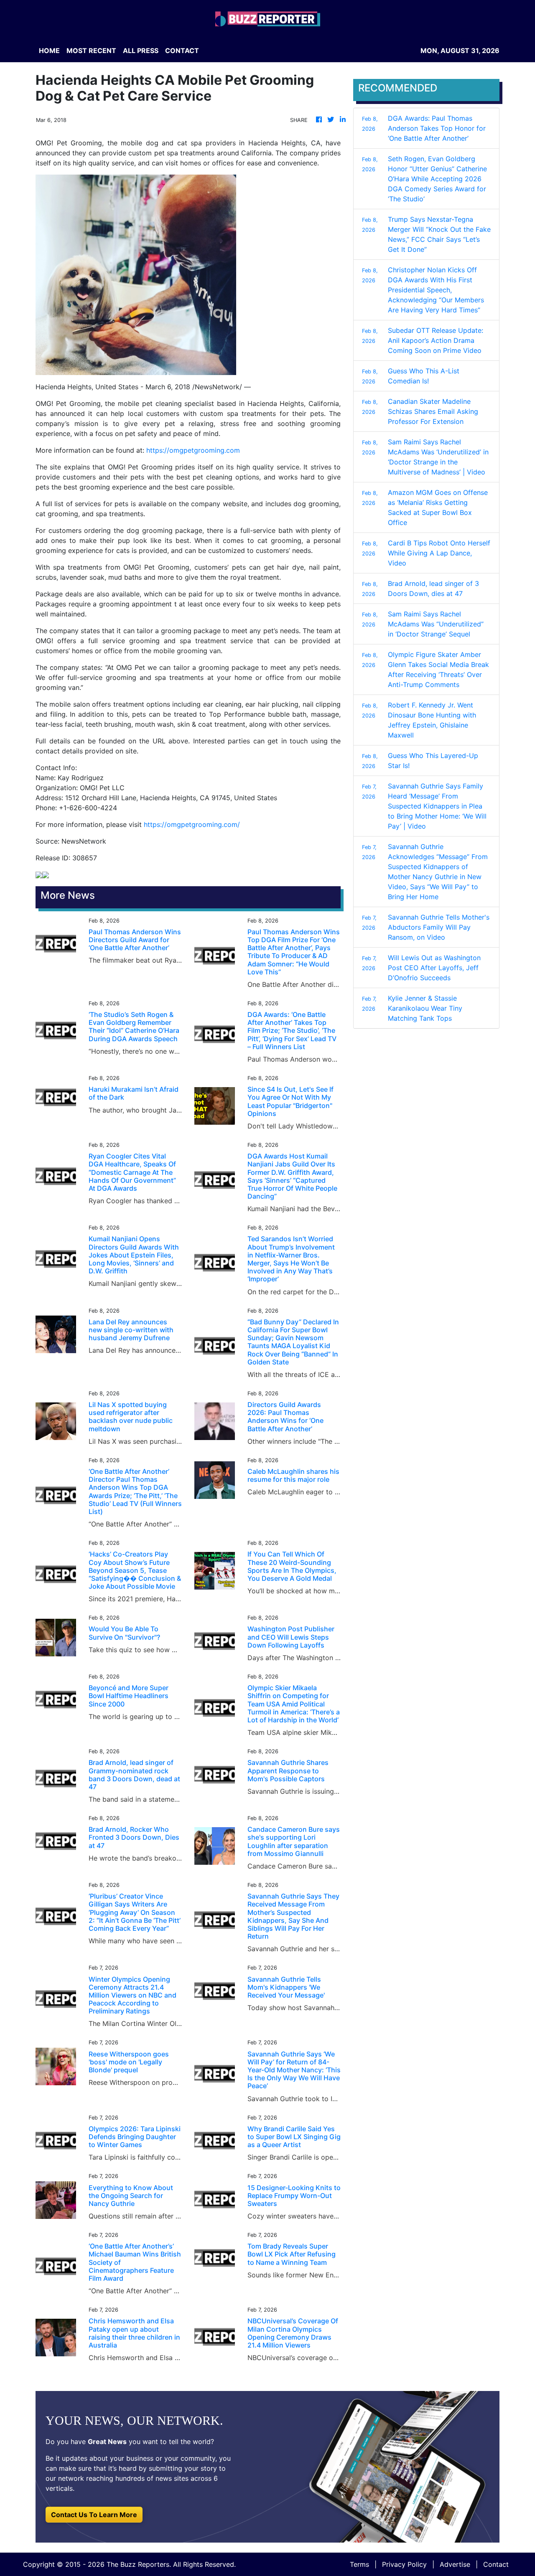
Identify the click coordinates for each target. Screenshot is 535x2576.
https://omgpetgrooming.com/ (192, 824)
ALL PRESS (141, 51)
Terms (359, 2564)
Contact (496, 2564)
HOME (49, 51)
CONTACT (182, 51)
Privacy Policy (404, 2564)
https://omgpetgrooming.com (193, 450)
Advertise (455, 2564)
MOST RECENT (91, 51)
